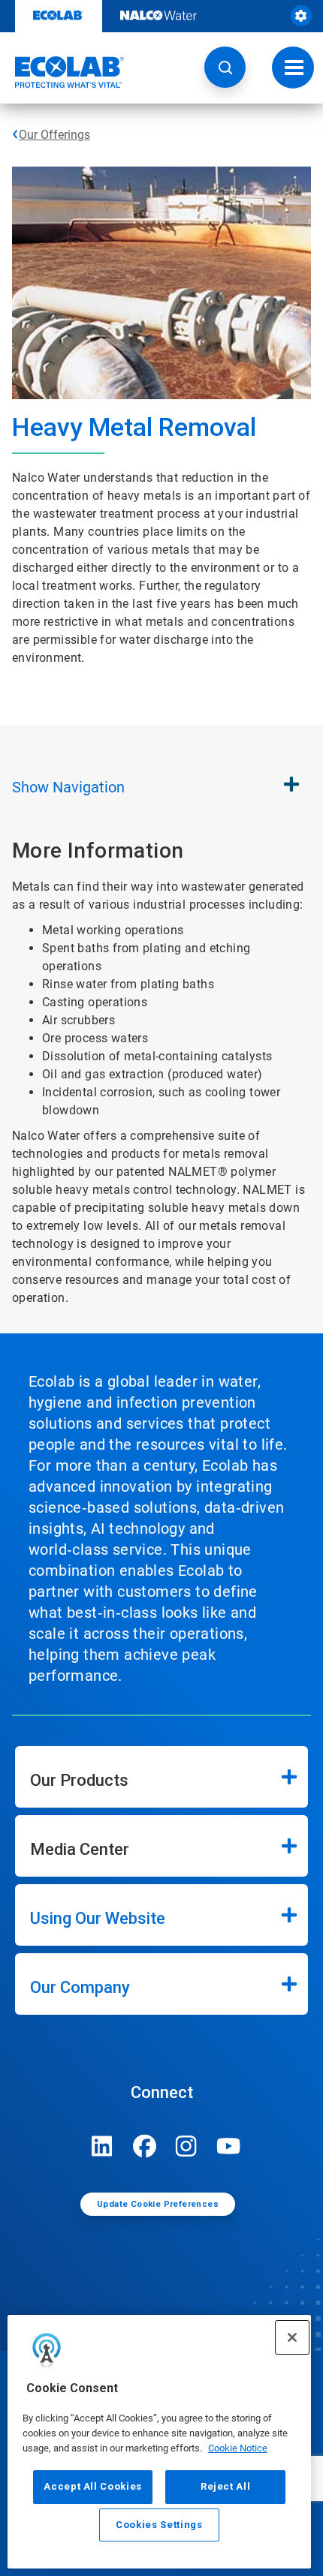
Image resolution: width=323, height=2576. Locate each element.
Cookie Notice (238, 2448)
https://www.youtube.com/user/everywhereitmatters (228, 2146)
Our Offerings (54, 135)
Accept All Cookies (93, 2486)
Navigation (68, 787)
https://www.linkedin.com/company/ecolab (102, 2146)
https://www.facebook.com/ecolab (144, 2146)
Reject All (226, 2486)
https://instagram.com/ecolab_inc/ (186, 2146)
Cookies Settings (159, 2525)
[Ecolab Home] (62, 72)
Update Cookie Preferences (158, 2204)
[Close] (292, 2337)
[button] (225, 67)
